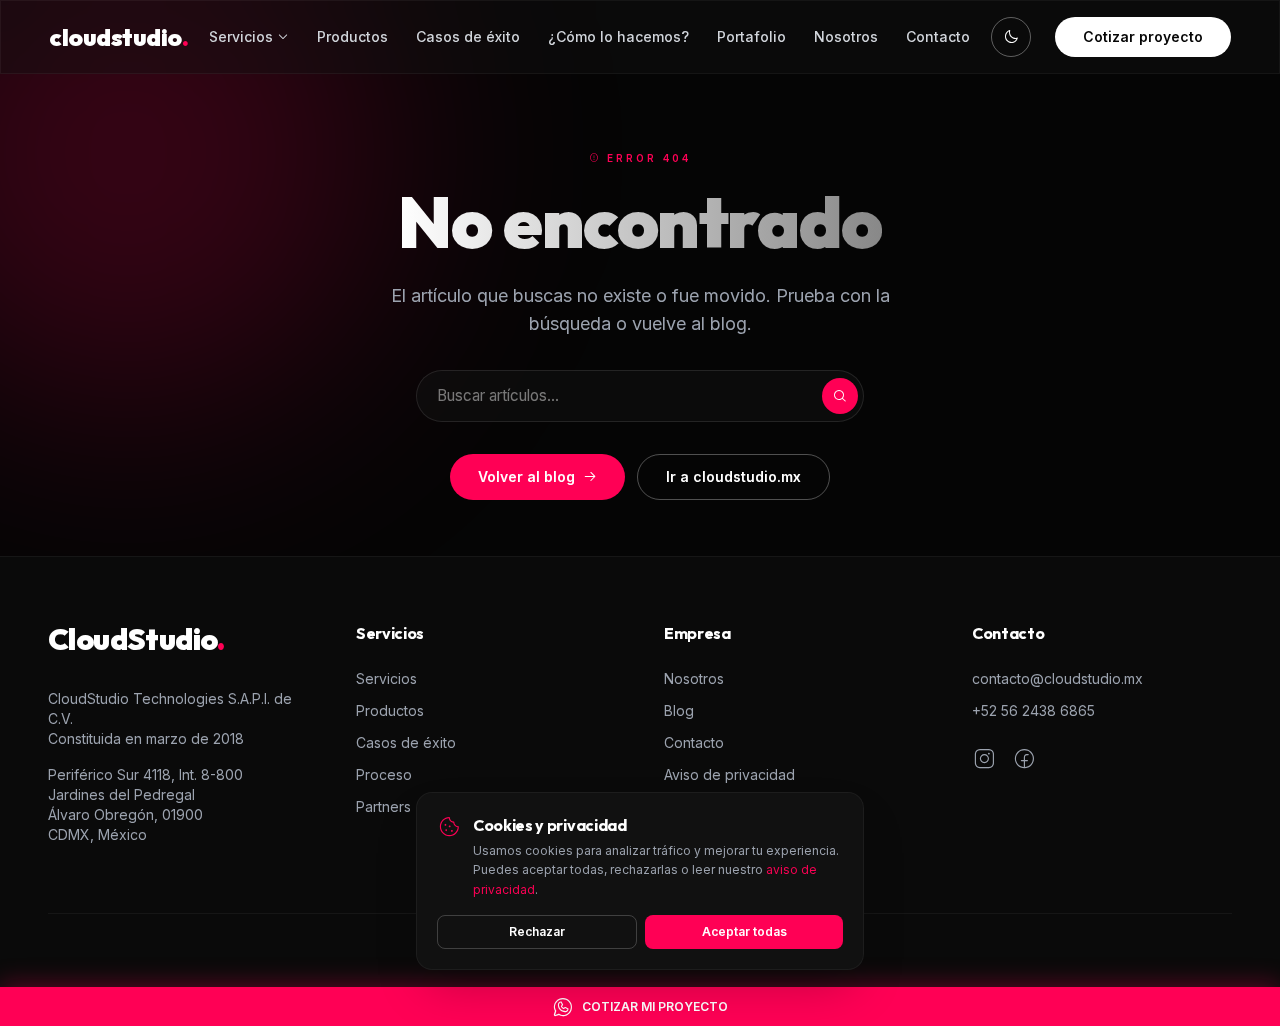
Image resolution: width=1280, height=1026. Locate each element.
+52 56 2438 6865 (1033, 710)
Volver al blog (526, 476)
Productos (352, 36)
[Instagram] (984, 761)
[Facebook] (1024, 761)
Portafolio (751, 36)
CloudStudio (136, 639)
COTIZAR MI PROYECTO (655, 1006)
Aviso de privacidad (729, 774)
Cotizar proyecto (1143, 36)
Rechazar (537, 931)
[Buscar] (840, 396)
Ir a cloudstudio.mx (733, 476)
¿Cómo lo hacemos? (618, 36)
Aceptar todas (744, 931)
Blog (679, 710)
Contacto (938, 36)
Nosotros (846, 36)
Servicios (241, 36)
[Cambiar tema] (1011, 37)
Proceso (384, 774)
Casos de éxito (468, 36)
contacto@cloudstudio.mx (1057, 678)
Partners (383, 806)
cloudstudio (118, 37)
